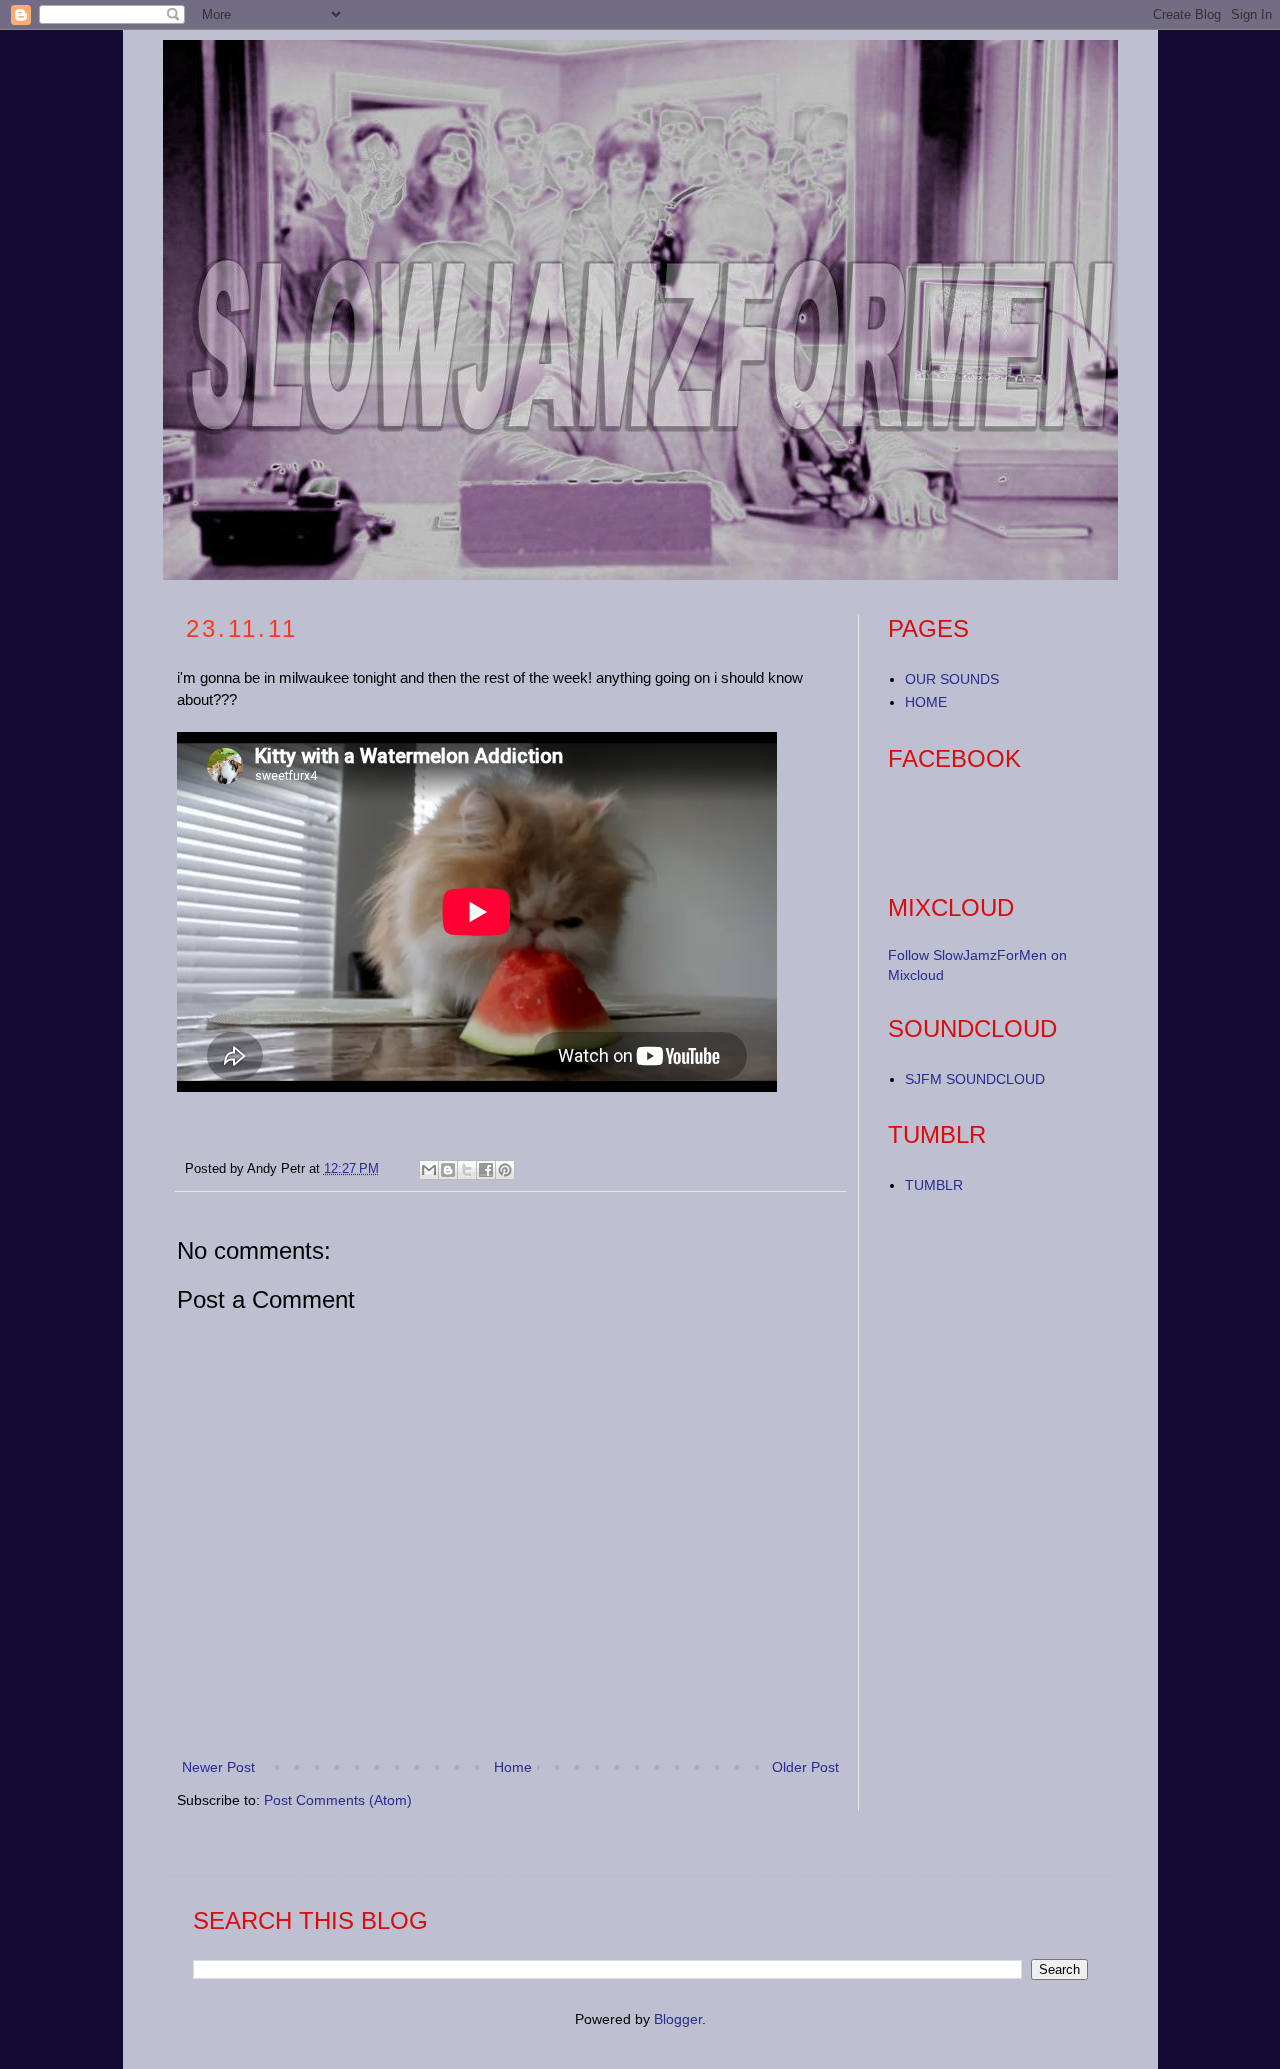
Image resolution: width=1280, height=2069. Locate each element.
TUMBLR (934, 1185)
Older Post (805, 1767)
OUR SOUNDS (952, 679)
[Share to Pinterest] (505, 1170)
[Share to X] (467, 1170)
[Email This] (429, 1170)
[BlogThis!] (448, 1170)
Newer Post (218, 1767)
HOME (926, 702)
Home (513, 1767)
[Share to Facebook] (486, 1170)
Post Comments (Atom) (338, 1800)
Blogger (678, 2019)
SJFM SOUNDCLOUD (975, 1079)
